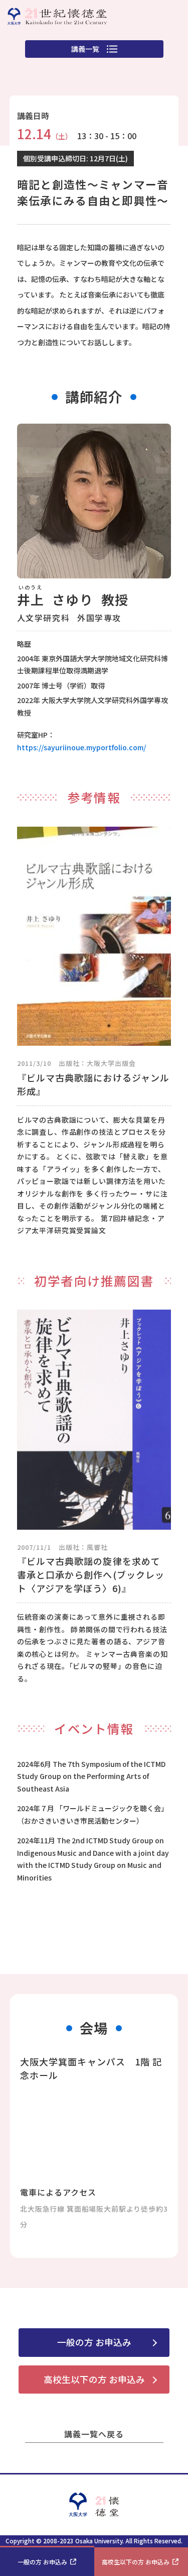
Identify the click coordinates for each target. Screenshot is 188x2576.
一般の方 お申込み (94, 2342)
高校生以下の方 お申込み (94, 2379)
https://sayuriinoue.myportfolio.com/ (81, 747)
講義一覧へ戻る (94, 2434)
